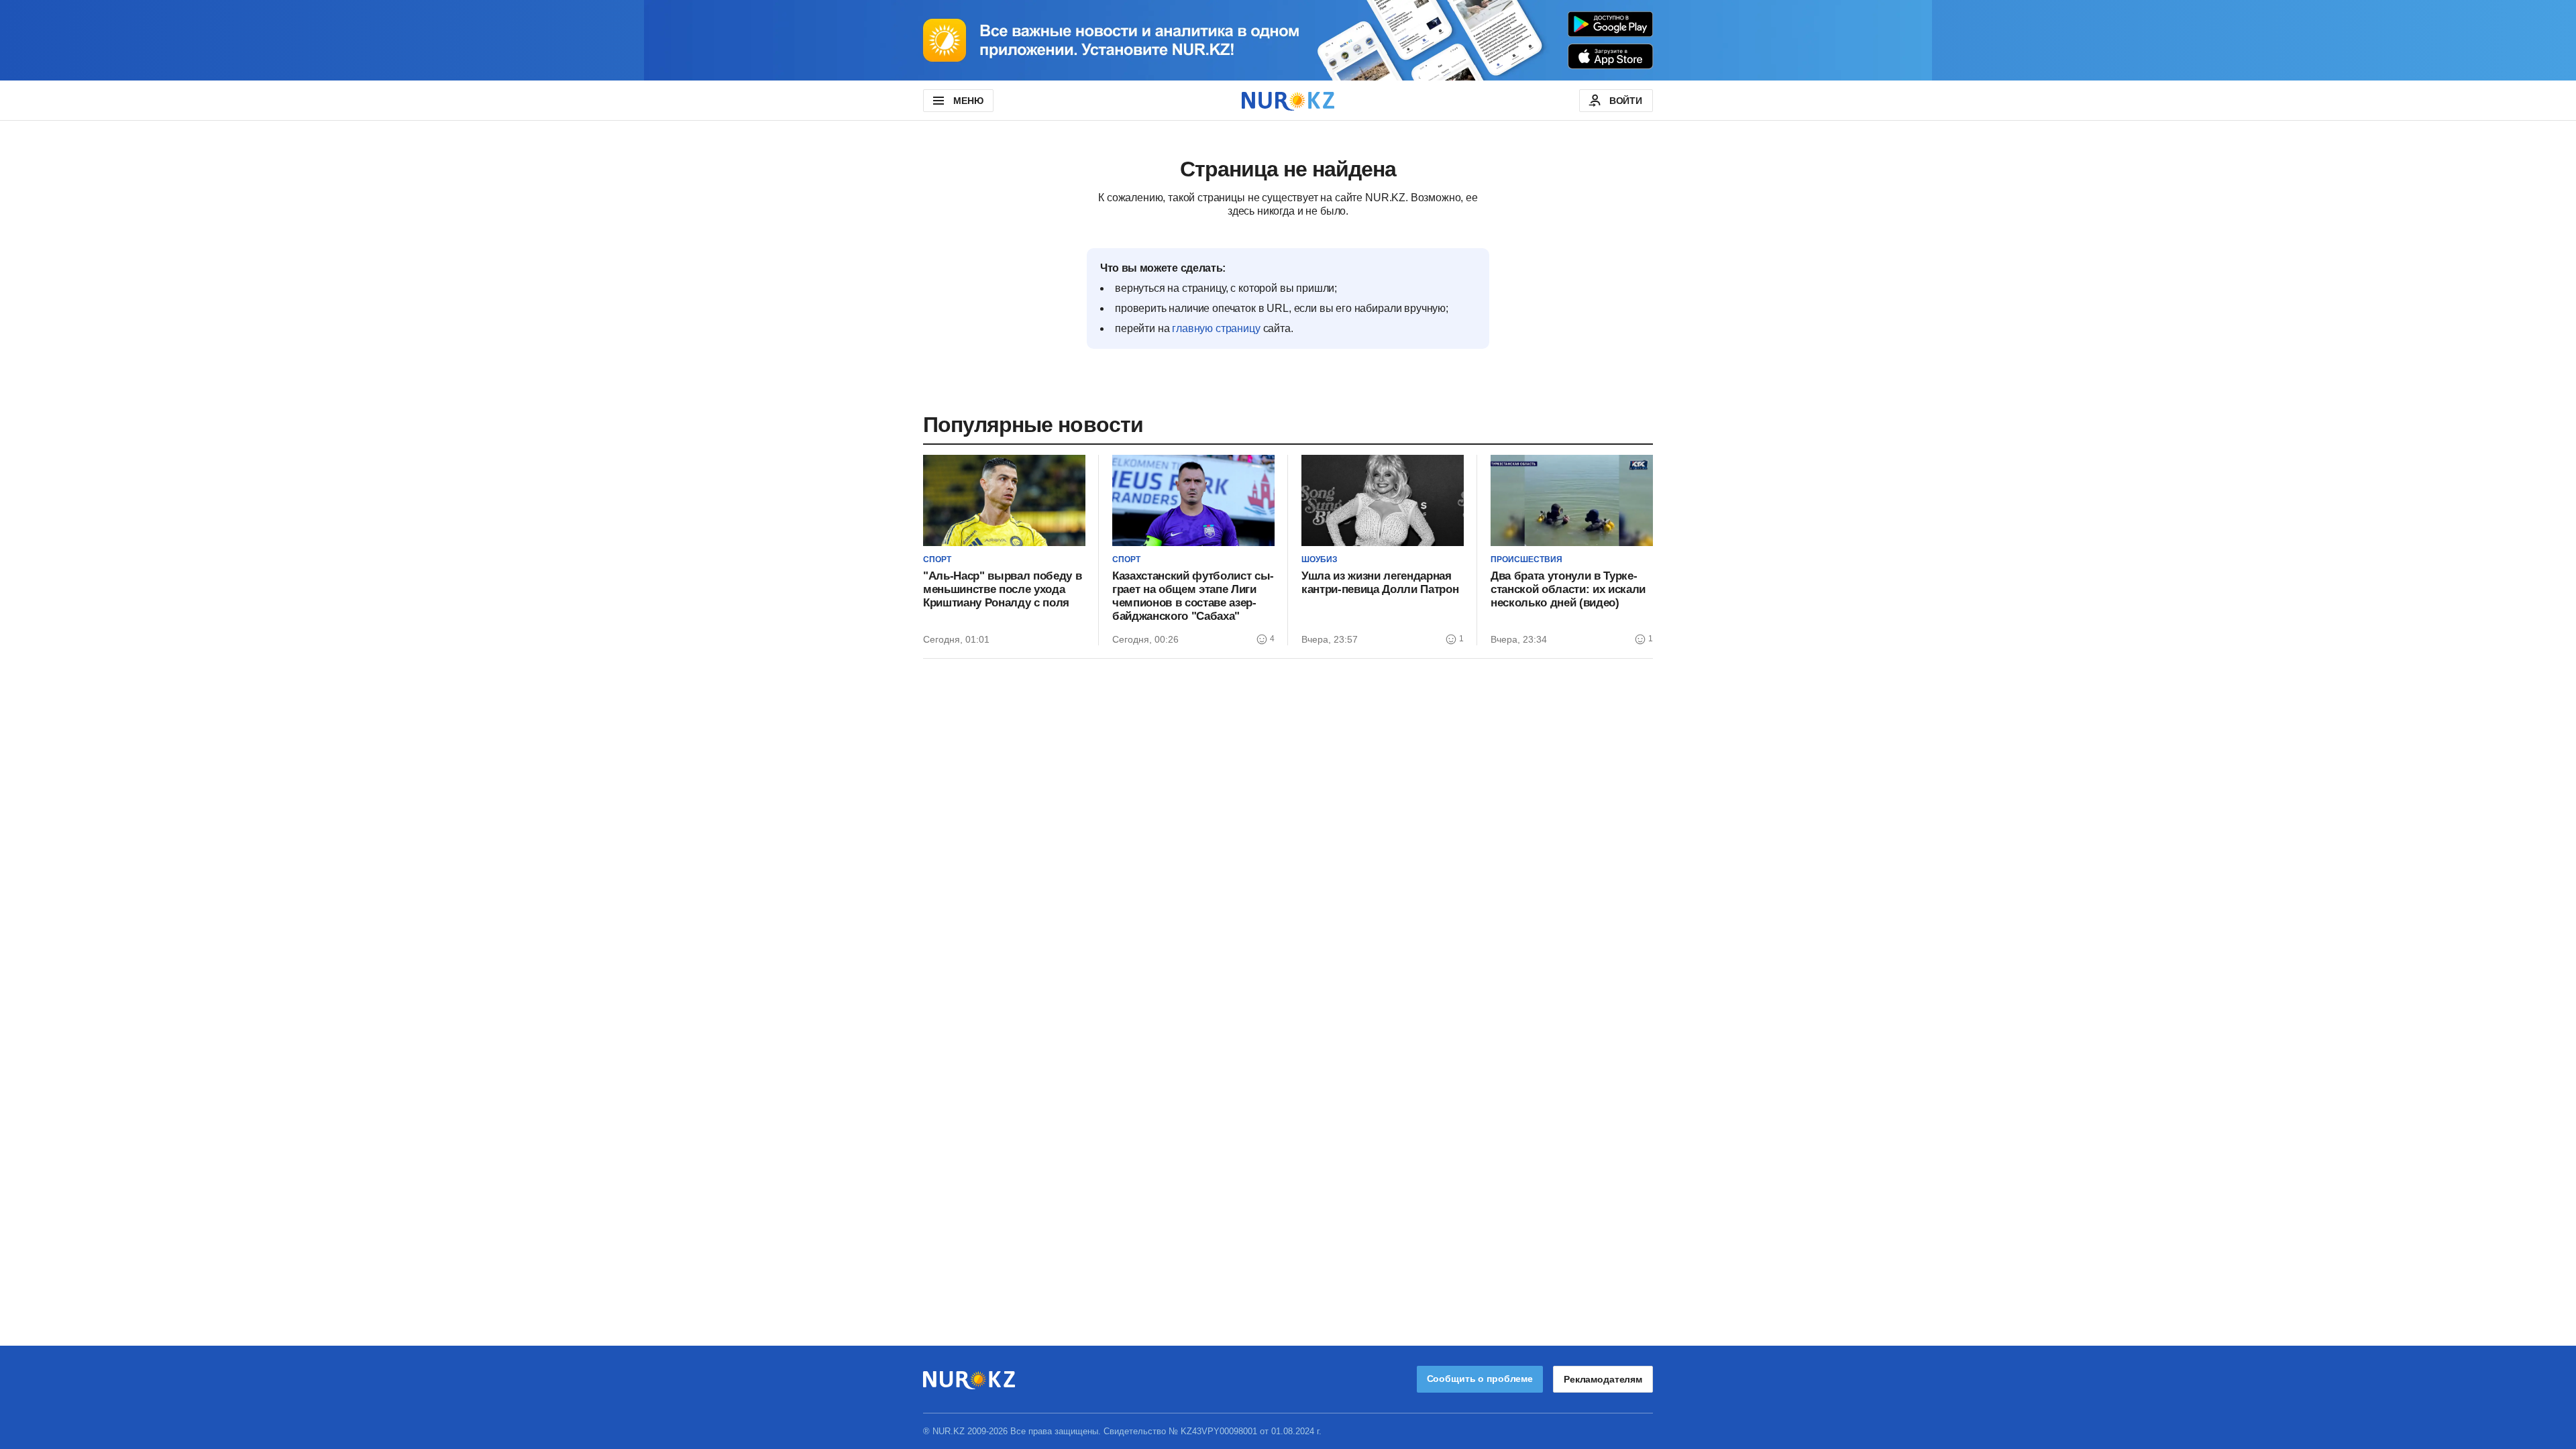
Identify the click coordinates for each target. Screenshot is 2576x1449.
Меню (968, 101)
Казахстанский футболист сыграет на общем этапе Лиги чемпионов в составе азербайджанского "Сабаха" (1193, 596)
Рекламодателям (1603, 1379)
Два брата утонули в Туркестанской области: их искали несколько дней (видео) (1568, 589)
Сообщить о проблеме (1480, 1379)
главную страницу (1216, 328)
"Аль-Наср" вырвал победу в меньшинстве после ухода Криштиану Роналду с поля (1002, 589)
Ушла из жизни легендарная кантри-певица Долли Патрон (1380, 583)
